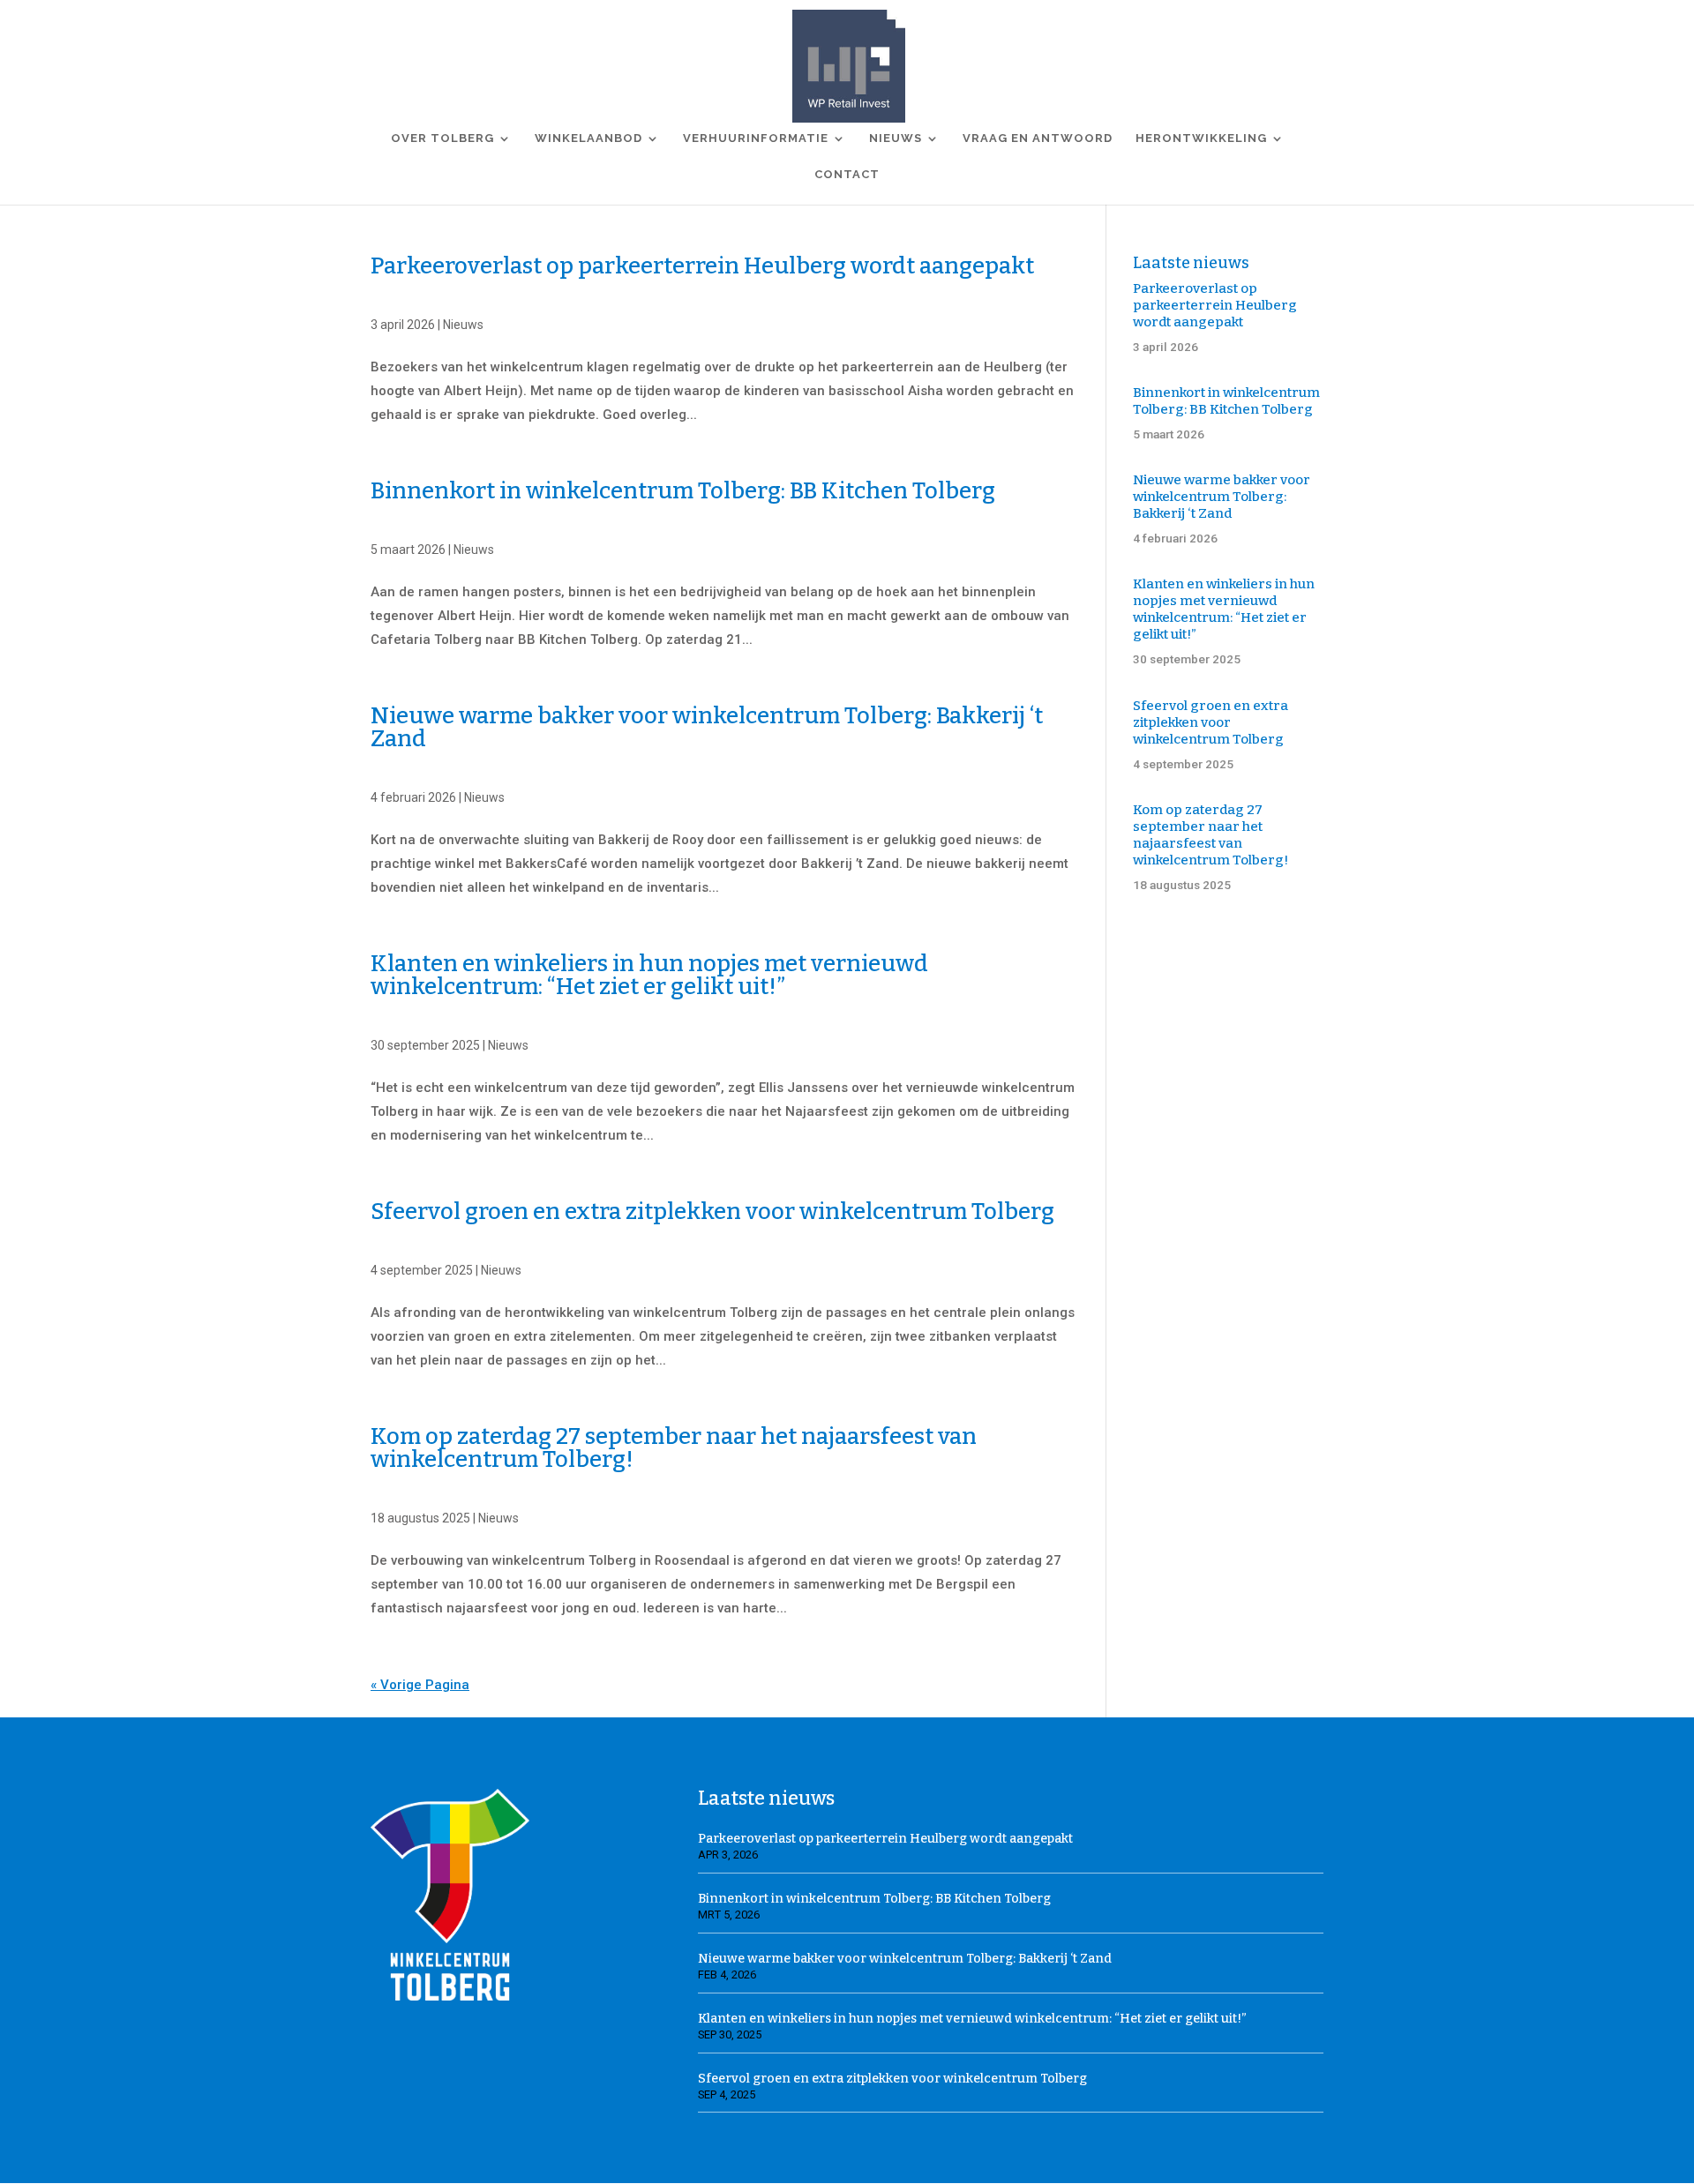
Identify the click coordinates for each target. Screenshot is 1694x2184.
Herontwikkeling (1201, 138)
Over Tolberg (442, 138)
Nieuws (896, 138)
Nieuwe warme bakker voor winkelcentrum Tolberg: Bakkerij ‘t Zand (707, 727)
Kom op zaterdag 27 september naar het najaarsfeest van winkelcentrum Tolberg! (674, 1448)
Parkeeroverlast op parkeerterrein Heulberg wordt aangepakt (702, 266)
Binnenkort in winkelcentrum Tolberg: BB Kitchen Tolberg (683, 491)
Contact (847, 175)
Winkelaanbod (588, 138)
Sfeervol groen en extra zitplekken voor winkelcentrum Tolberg (712, 1212)
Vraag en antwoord (1038, 138)
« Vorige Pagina (420, 1685)
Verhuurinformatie (756, 138)
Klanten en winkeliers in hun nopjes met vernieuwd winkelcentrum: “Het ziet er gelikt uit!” (649, 975)
